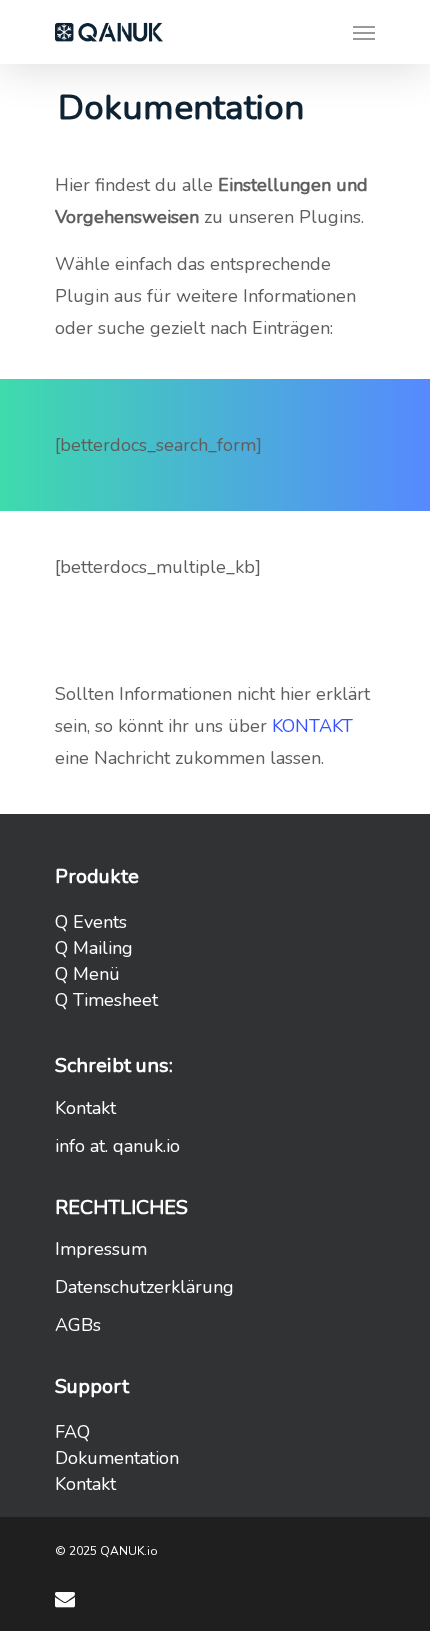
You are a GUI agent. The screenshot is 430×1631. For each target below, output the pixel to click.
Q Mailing (94, 948)
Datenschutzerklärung (144, 1287)
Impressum (101, 1249)
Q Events (91, 922)
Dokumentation (117, 1458)
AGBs (78, 1325)
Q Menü (87, 974)
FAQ (72, 1432)
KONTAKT (312, 726)
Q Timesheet (106, 1000)
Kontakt (85, 1108)
